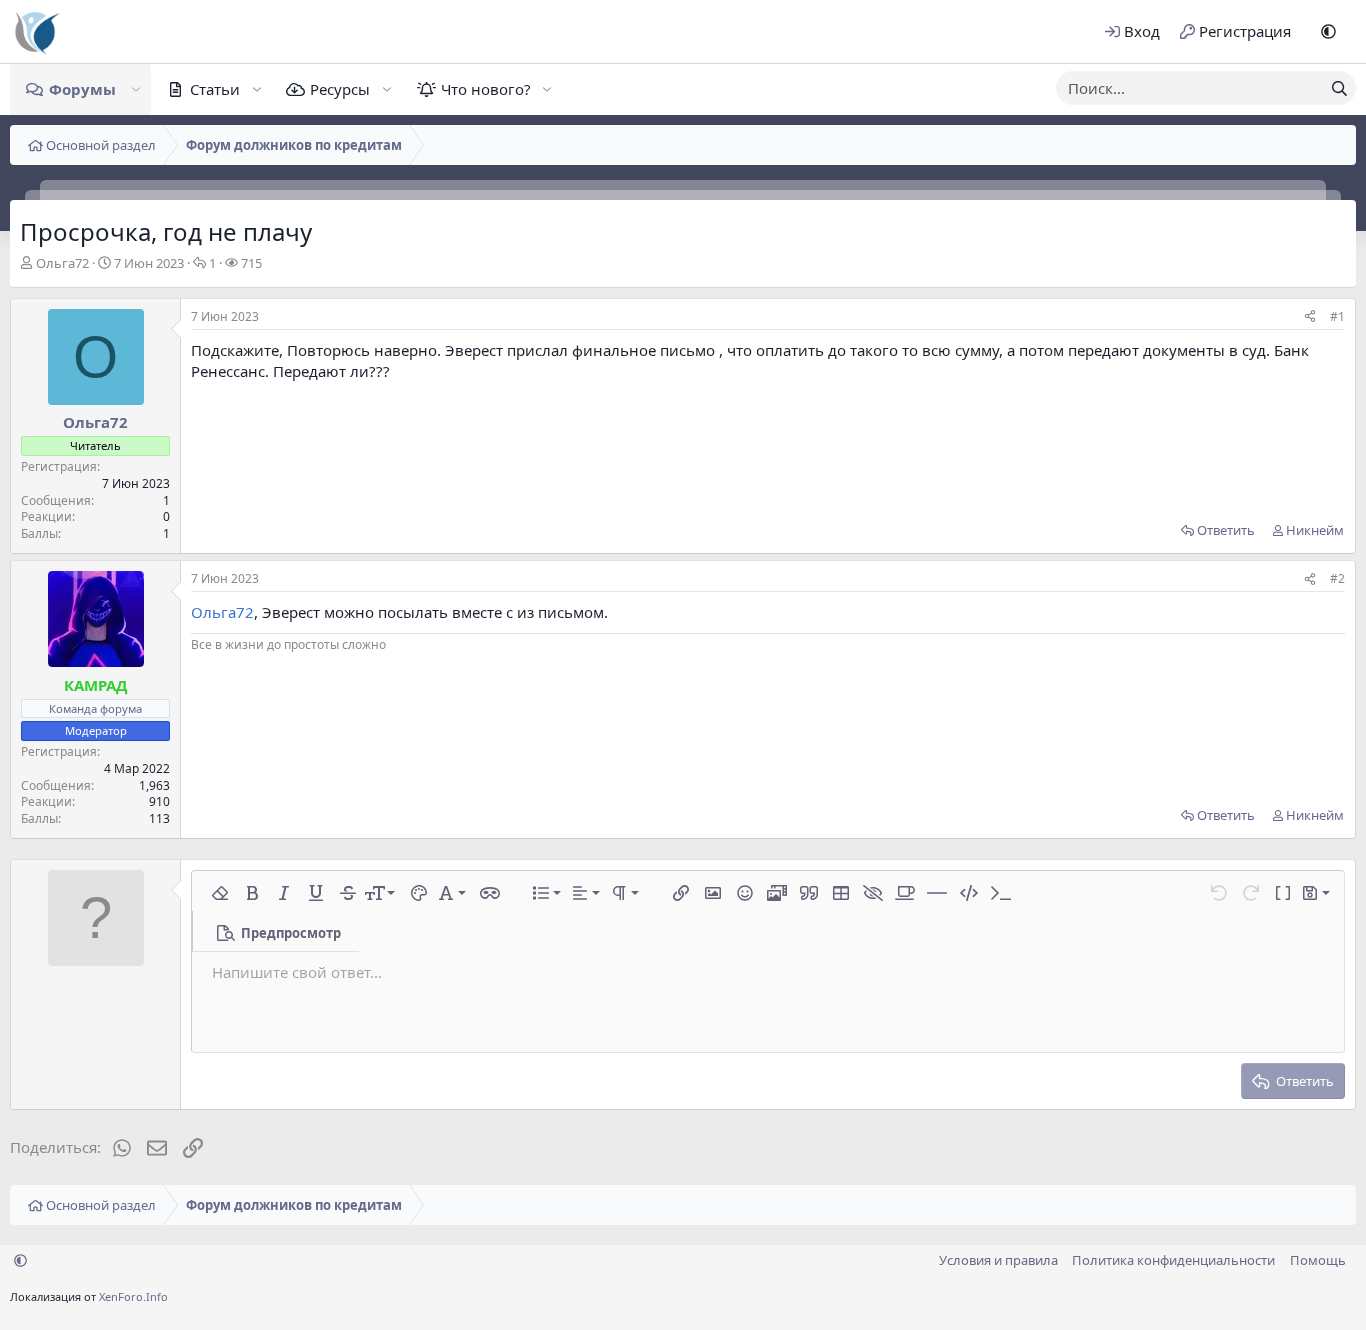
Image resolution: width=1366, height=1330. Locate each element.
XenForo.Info (133, 1296)
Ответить (1226, 530)
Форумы (82, 89)
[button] (1328, 31)
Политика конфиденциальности (1173, 1260)
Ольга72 (62, 263)
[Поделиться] (1310, 317)
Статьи (215, 89)
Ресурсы (340, 89)
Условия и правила (998, 1260)
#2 (1337, 578)
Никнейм (1315, 530)
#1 (1337, 316)
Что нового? (486, 89)
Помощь (1318, 1260)
